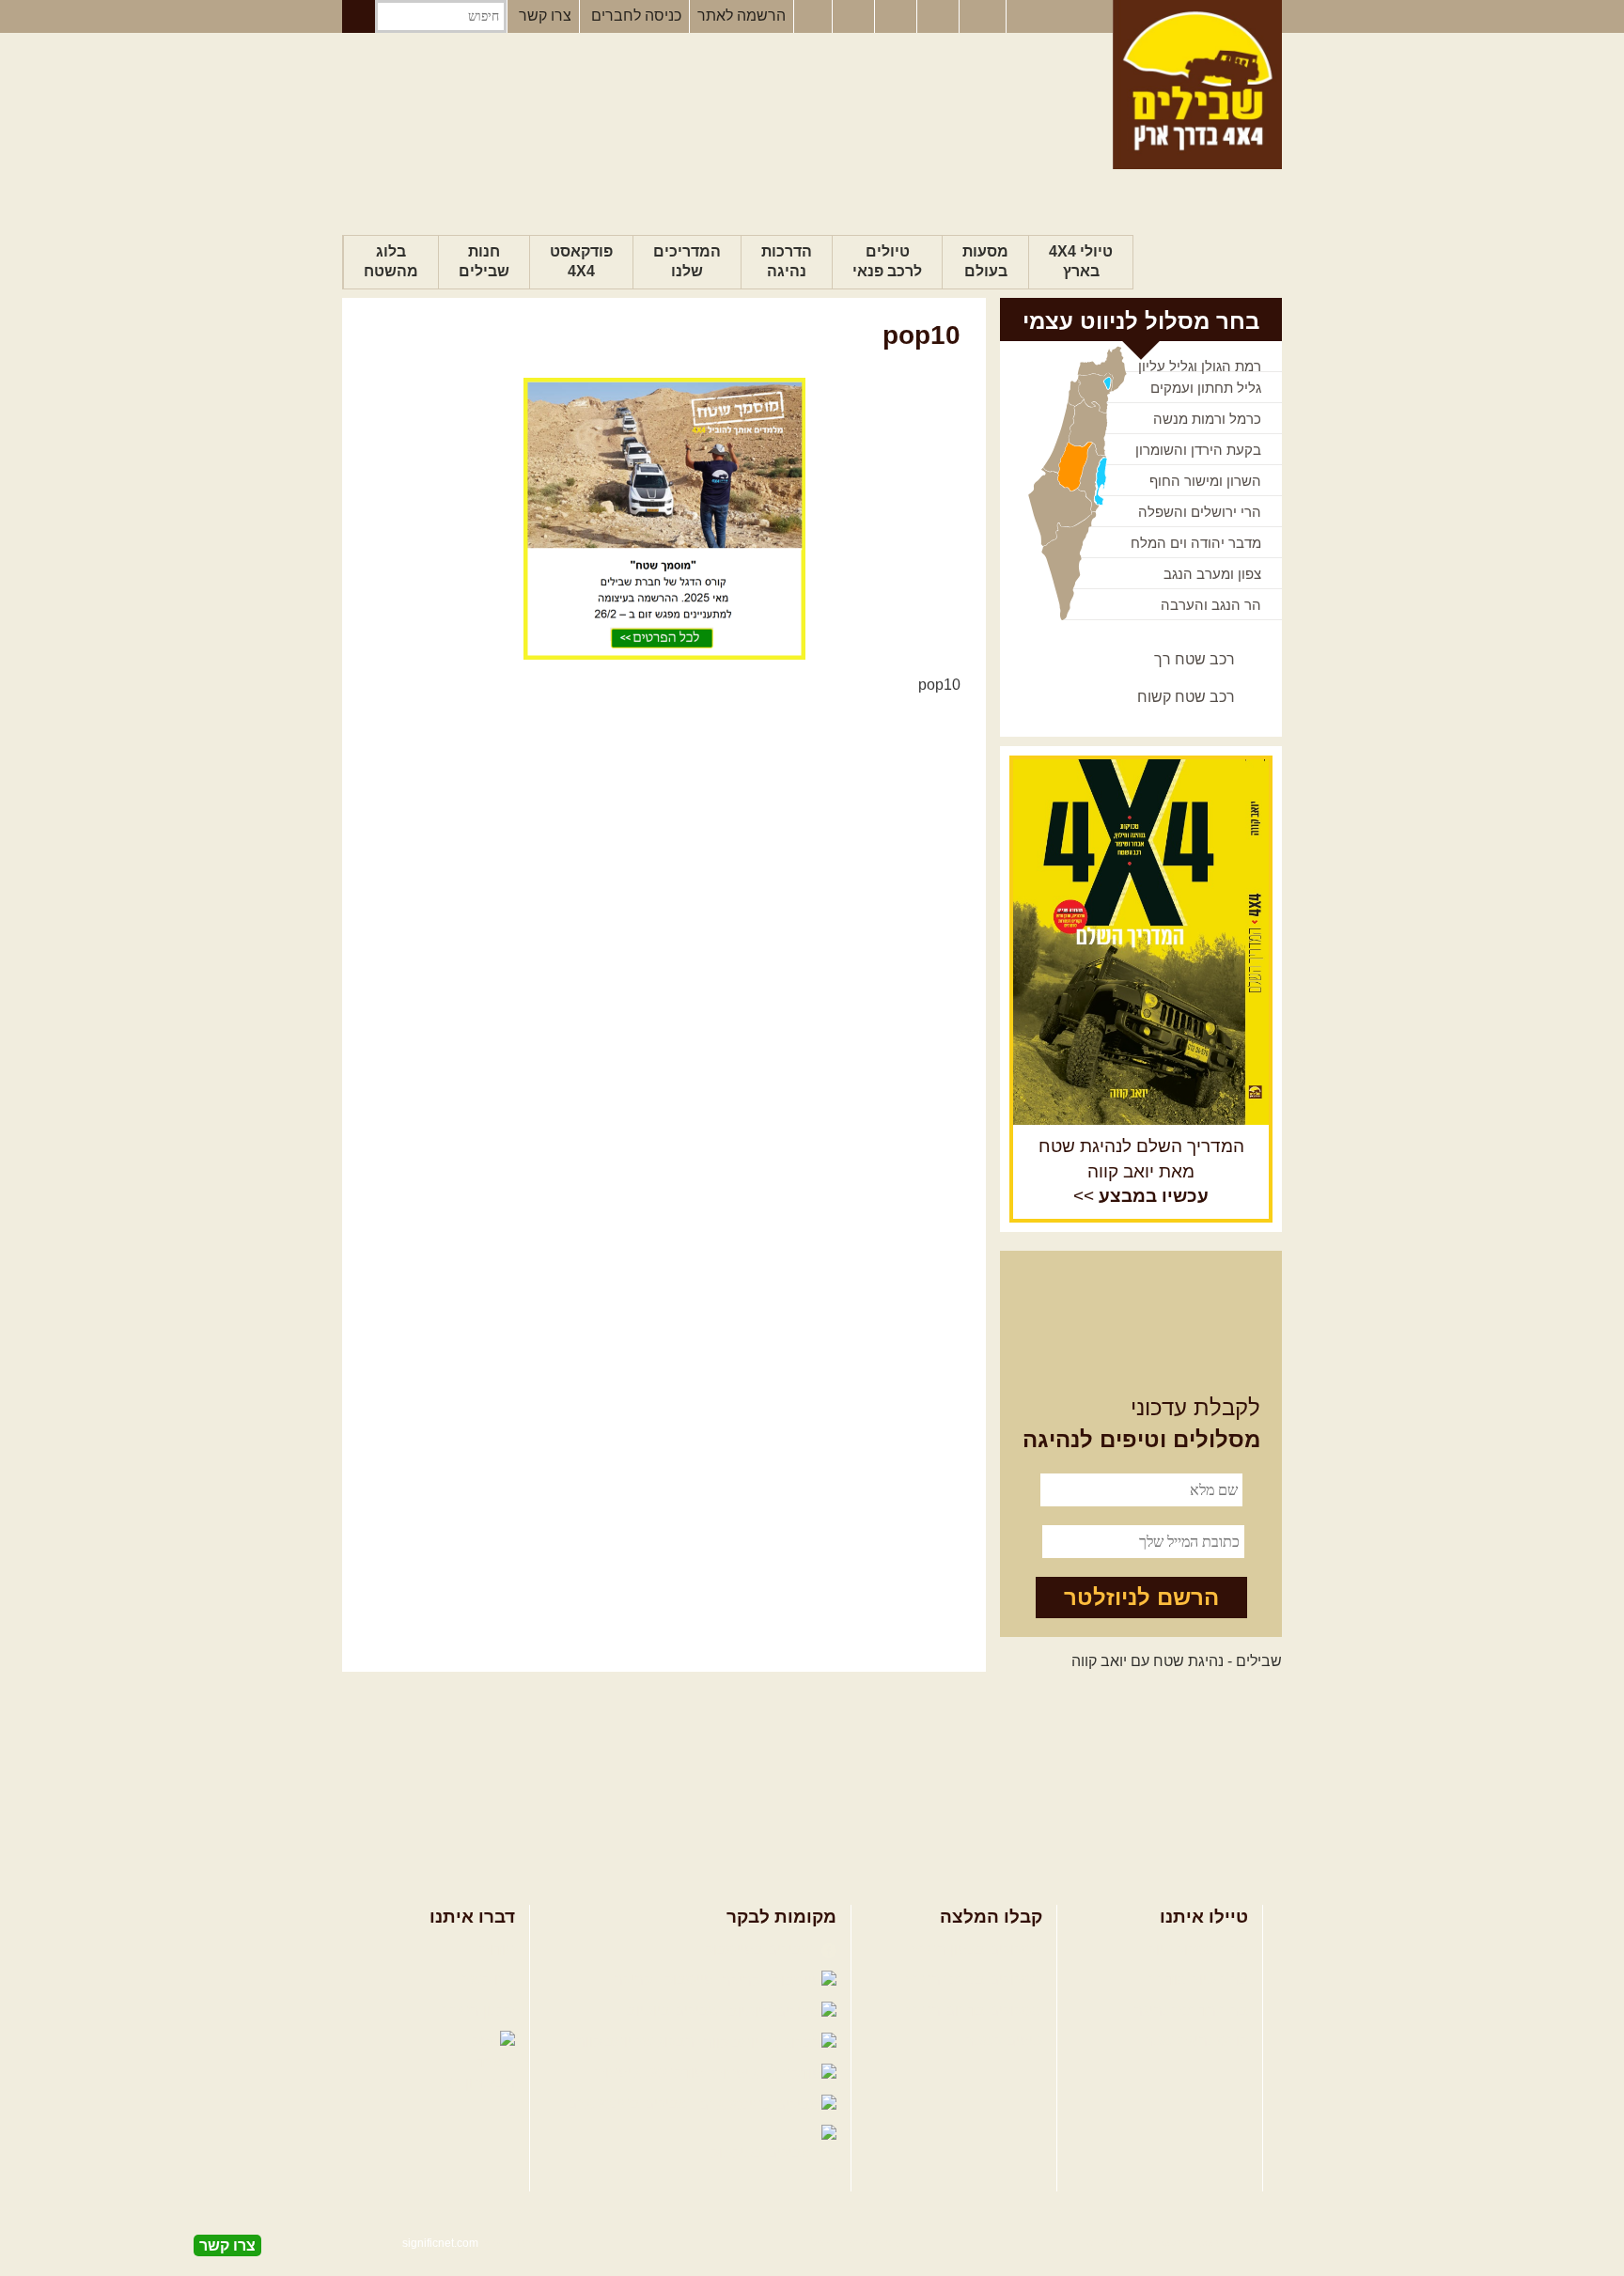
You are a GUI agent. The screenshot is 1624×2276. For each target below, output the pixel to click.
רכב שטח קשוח (1186, 697)
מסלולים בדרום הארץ (974, 2011)
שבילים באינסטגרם (630, 2104)
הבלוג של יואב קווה (637, 2042)
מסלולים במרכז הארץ (974, 1980)
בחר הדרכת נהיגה (1191, 2011)
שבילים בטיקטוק (764, 2152)
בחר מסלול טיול (1198, 1949)
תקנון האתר (478, 2011)
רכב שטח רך (1195, 659)
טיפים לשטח (1003, 2041)
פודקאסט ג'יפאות (651, 2073)
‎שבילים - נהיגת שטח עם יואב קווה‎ (1177, 1661)
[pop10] (664, 519)
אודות (497, 1949)
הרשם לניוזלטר (1141, 1597)
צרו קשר (545, 16)
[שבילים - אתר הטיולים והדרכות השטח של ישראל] (1197, 85)
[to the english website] (981, 15)
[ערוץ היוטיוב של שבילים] (898, 17)
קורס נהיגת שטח (1195, 2041)
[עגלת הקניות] (940, 17)
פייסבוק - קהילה (665, 1980)
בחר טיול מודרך (1198, 1980)
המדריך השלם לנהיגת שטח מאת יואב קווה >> (1141, 1171)
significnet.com (440, 2243)
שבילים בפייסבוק (761, 1949)
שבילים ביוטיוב (675, 2011)
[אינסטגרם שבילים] (855, 17)
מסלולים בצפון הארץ (977, 1949)
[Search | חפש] (359, 16)
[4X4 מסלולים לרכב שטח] (1141, 942)
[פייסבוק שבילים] (813, 17)
